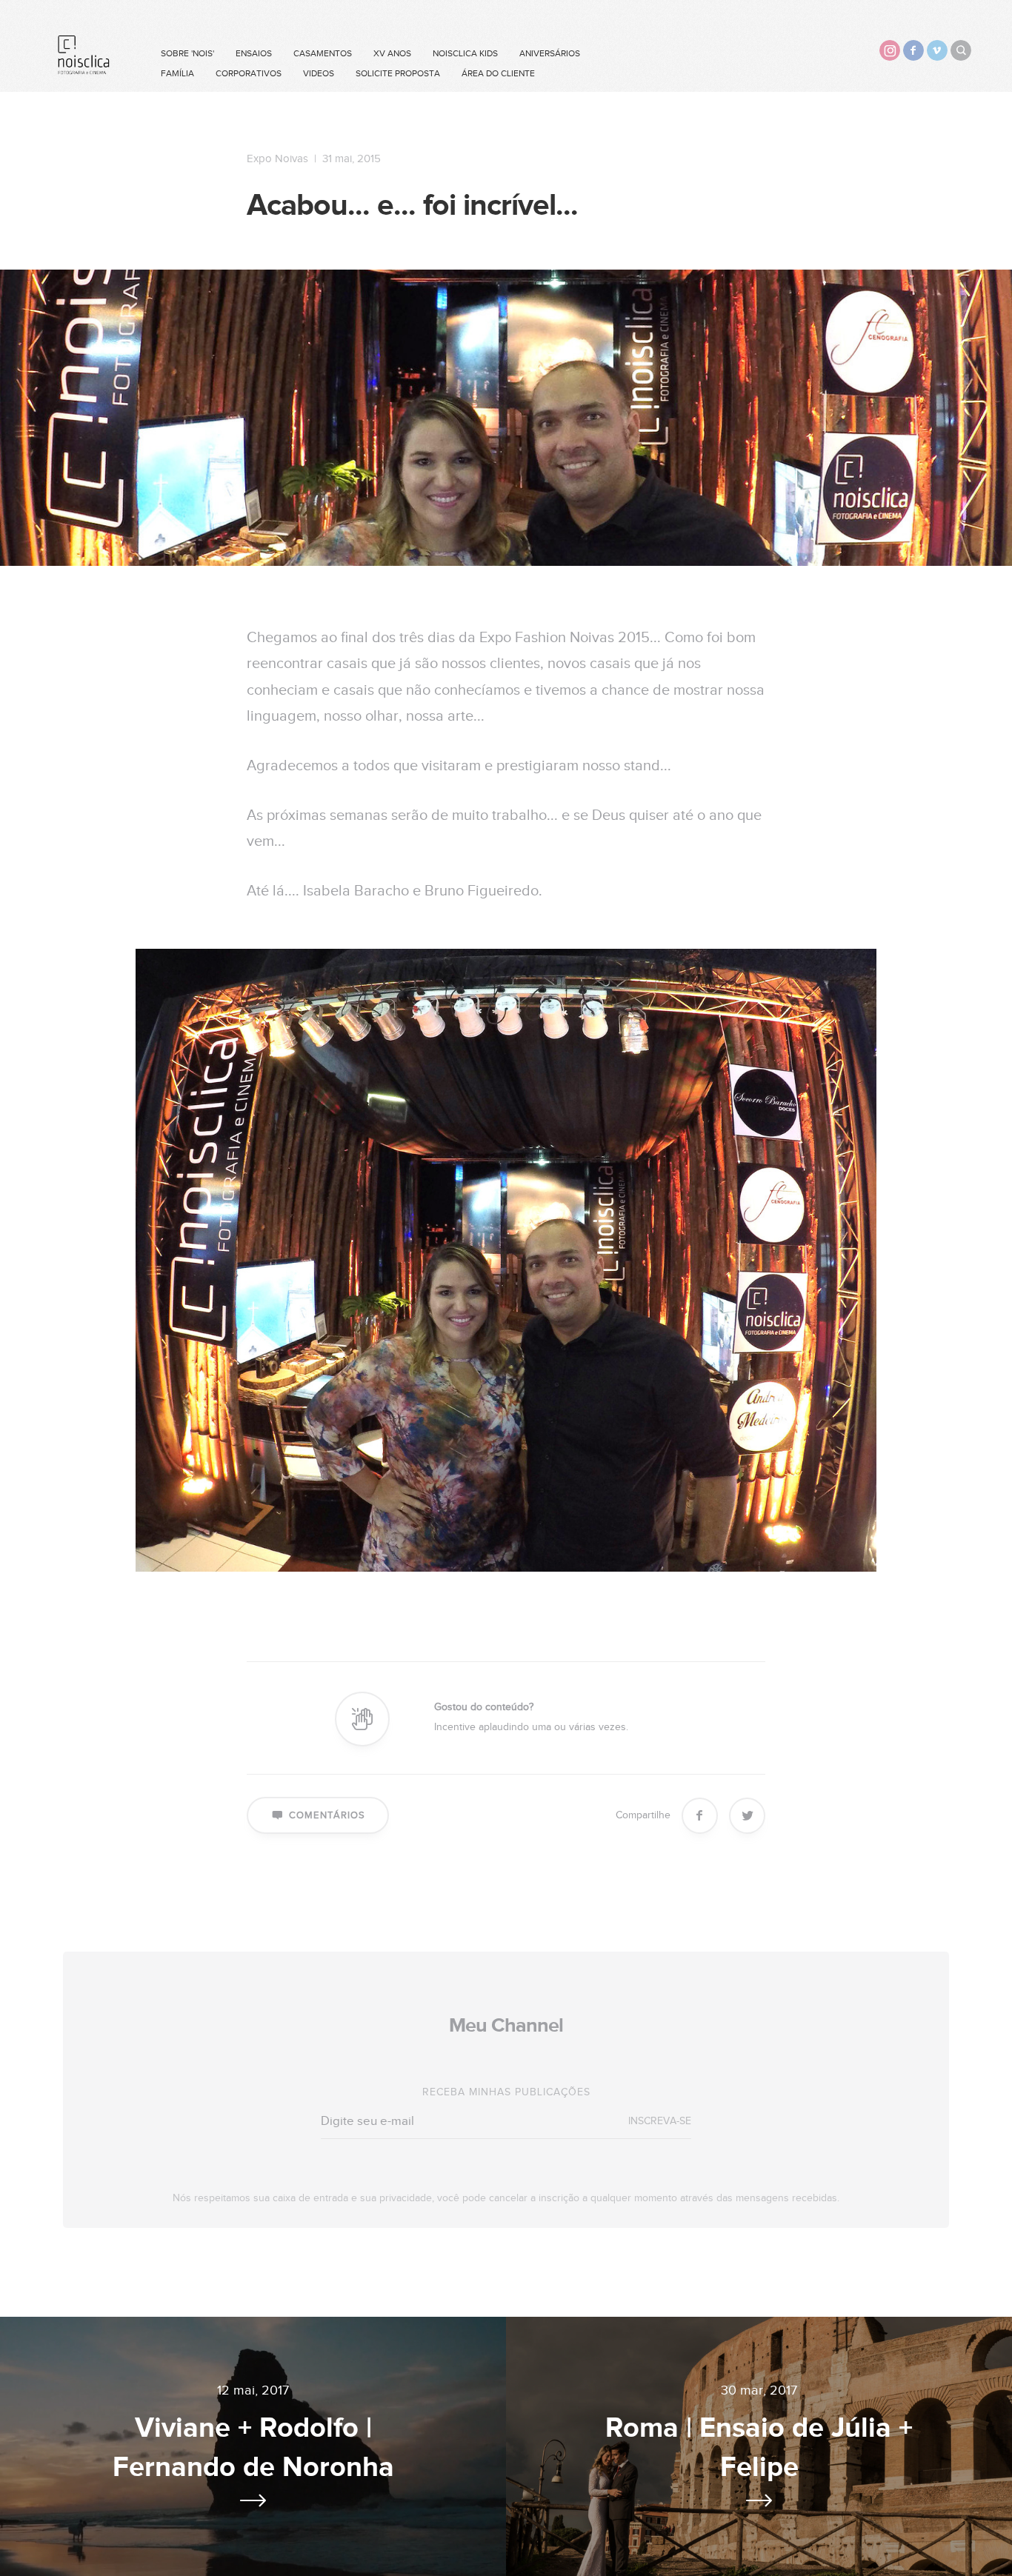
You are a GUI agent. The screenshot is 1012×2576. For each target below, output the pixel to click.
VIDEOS (319, 73)
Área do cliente (498, 73)
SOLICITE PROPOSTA (398, 73)
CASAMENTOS (323, 53)
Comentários (327, 1815)
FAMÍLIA (177, 73)
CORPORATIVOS (249, 73)
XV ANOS (392, 53)
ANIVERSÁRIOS (550, 53)
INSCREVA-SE (660, 2121)
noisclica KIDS (465, 53)
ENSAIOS (254, 53)
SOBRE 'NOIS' (187, 53)
